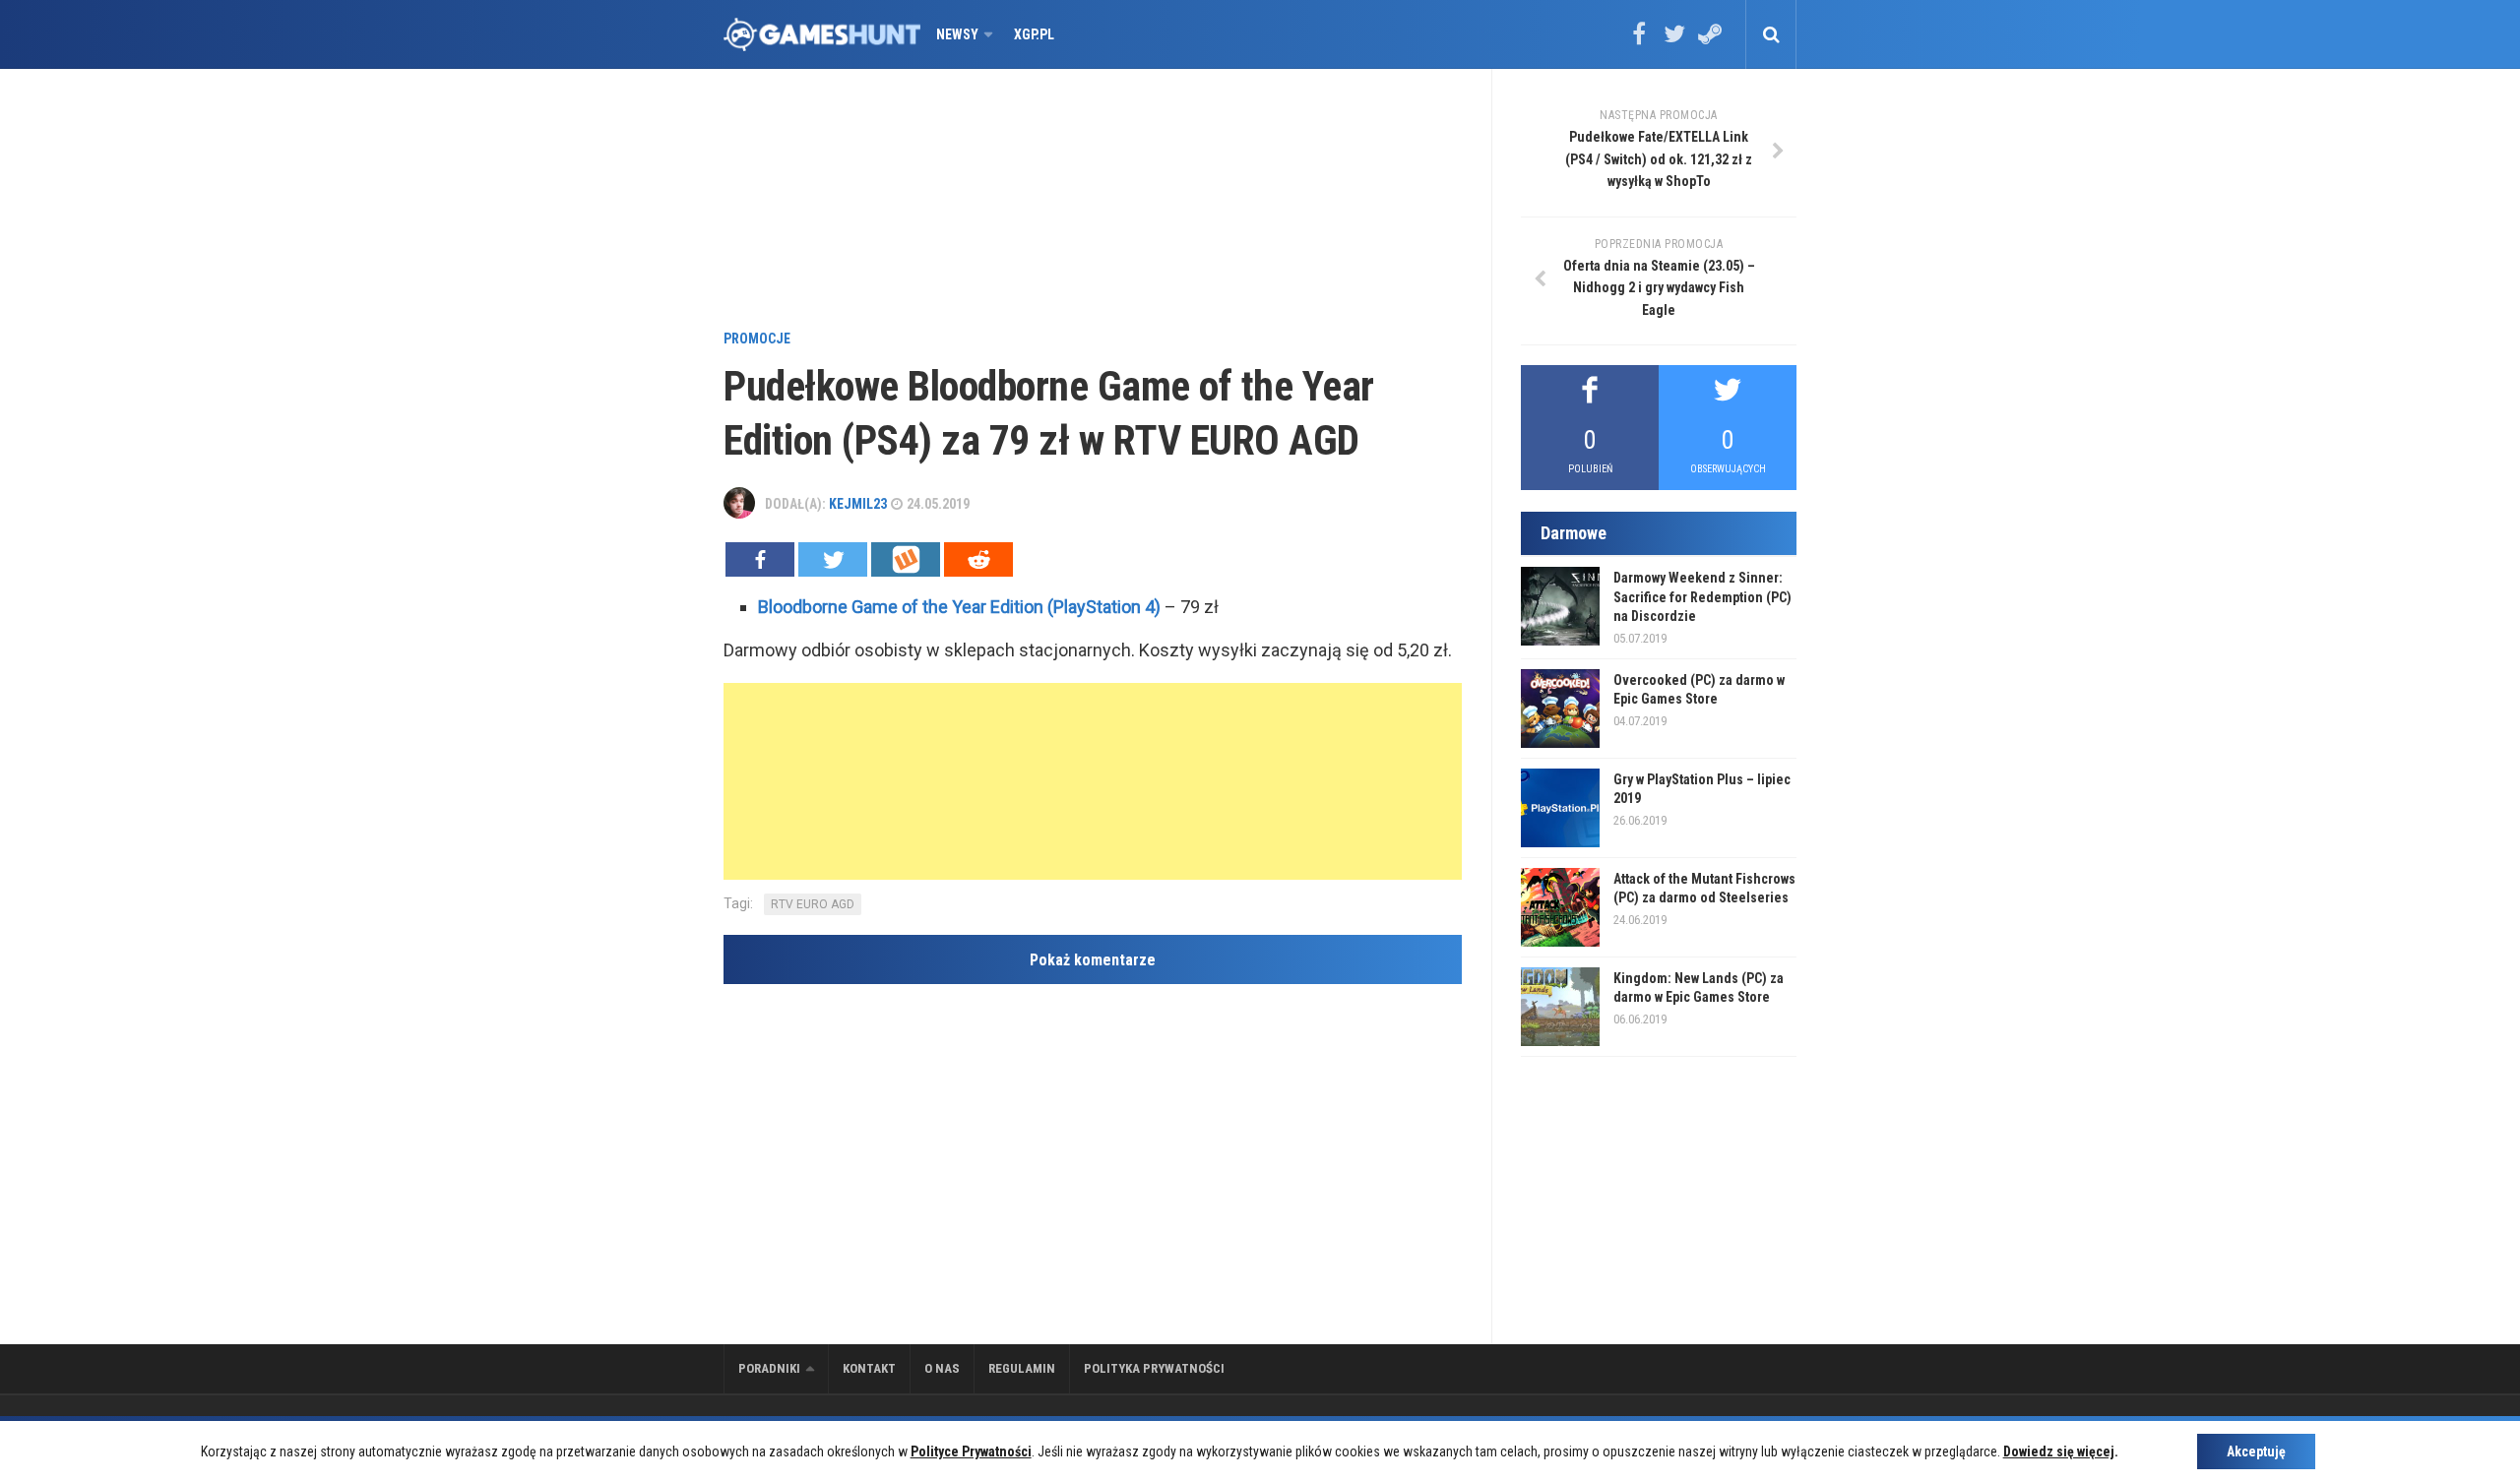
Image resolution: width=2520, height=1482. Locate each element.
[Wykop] (906, 559)
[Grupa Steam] (1710, 40)
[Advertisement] (1093, 202)
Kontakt (869, 1368)
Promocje (757, 339)
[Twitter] (1674, 40)
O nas (942, 1368)
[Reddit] (978, 559)
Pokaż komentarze (1093, 960)
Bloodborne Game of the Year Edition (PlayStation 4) (959, 607)
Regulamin (1022, 1368)
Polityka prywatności (1154, 1368)
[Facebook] (1639, 40)
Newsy (957, 34)
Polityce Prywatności (971, 1451)
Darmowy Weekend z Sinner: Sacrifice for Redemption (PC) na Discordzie (1702, 597)
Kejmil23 (858, 504)
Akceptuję (2256, 1451)
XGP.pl (1034, 34)
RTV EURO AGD (813, 904)
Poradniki (769, 1368)
